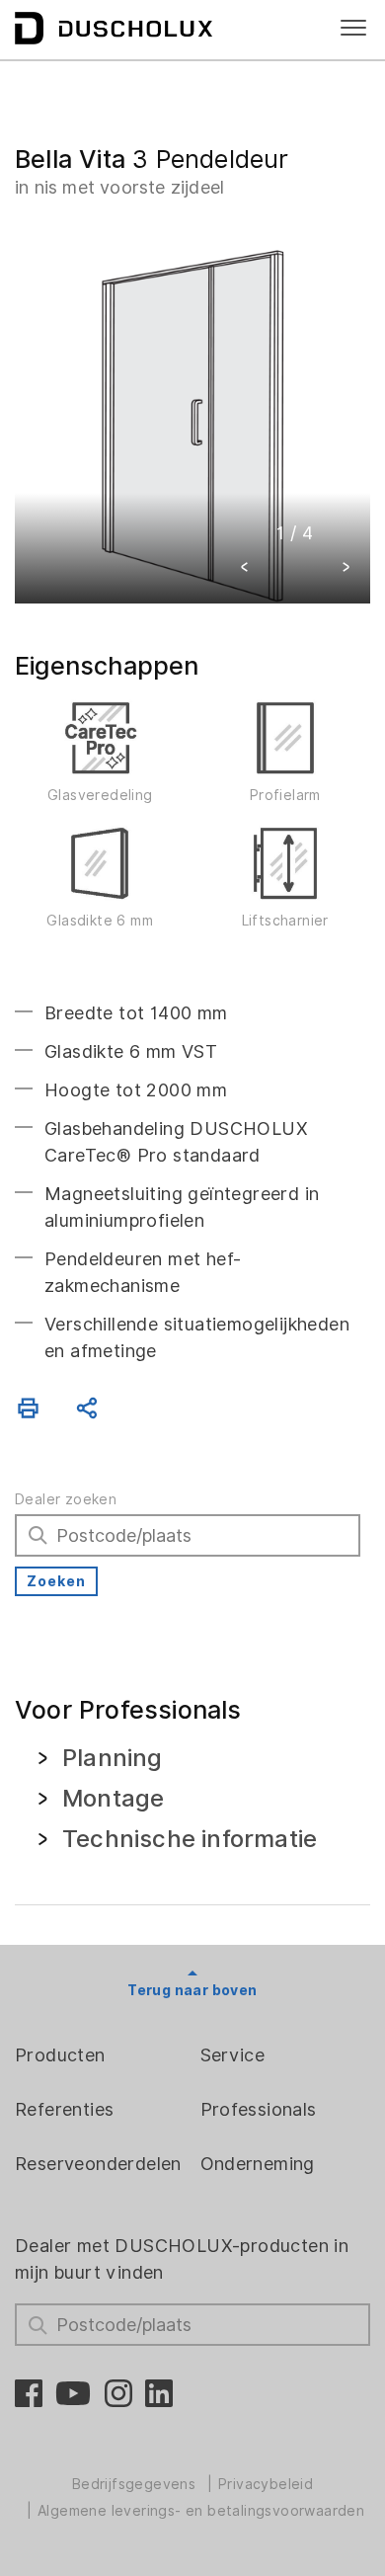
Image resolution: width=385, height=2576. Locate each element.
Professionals (259, 2109)
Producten (60, 2055)
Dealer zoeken (66, 1499)
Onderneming (258, 2164)
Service (233, 2055)
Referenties (64, 2109)
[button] (245, 569)
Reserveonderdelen (98, 2164)
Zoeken (56, 1581)
